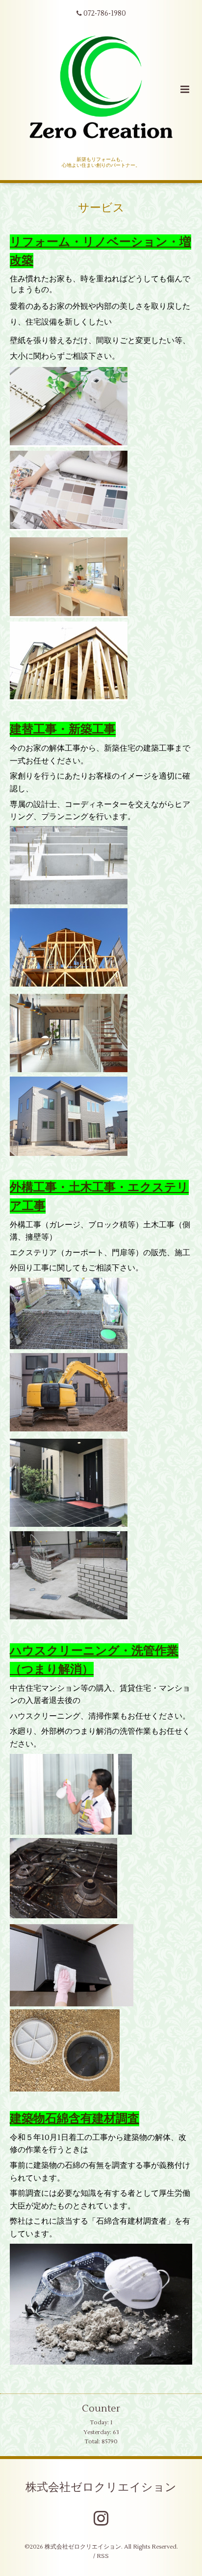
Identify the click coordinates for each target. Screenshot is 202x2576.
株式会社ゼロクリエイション (101, 2487)
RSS (103, 2556)
